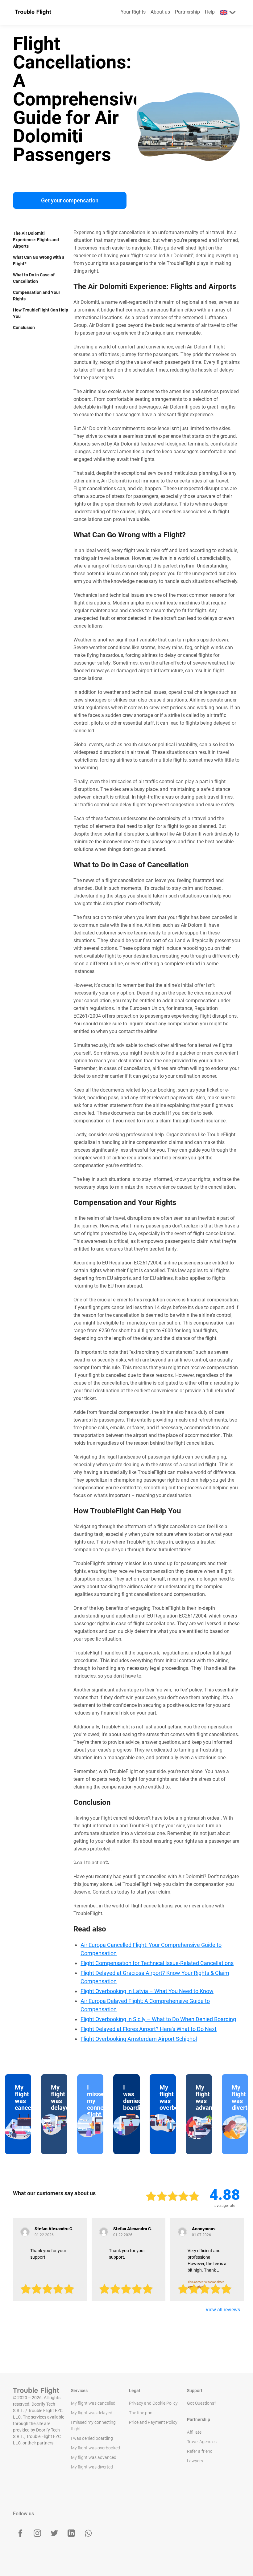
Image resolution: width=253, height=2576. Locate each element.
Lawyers (195, 2461)
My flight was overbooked (95, 2448)
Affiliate (194, 2432)
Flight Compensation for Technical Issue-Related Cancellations (157, 1963)
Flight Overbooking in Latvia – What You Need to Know (147, 1991)
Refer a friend (200, 2451)
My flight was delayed (92, 2413)
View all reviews (223, 2310)
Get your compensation (70, 200)
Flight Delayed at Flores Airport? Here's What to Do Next (149, 2029)
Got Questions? (201, 2403)
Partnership (187, 12)
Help (210, 12)
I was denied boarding (92, 2438)
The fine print (141, 2413)
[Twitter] (54, 2533)
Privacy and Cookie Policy (153, 2403)
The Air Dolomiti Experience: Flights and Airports (36, 240)
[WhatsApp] (88, 2533)
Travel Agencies (202, 2442)
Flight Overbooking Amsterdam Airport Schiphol (139, 2039)
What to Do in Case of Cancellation (34, 278)
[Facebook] (20, 2533)
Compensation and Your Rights (37, 296)
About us (160, 12)
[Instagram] (37, 2533)
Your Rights (133, 12)
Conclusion (24, 328)
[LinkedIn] (71, 2533)
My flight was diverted (92, 2467)
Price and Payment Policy (153, 2422)
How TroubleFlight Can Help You (41, 313)
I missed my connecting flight (93, 2425)
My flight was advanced (94, 2457)
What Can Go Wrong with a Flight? (39, 260)
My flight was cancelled (93, 2403)
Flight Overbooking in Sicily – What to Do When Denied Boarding (158, 2019)
